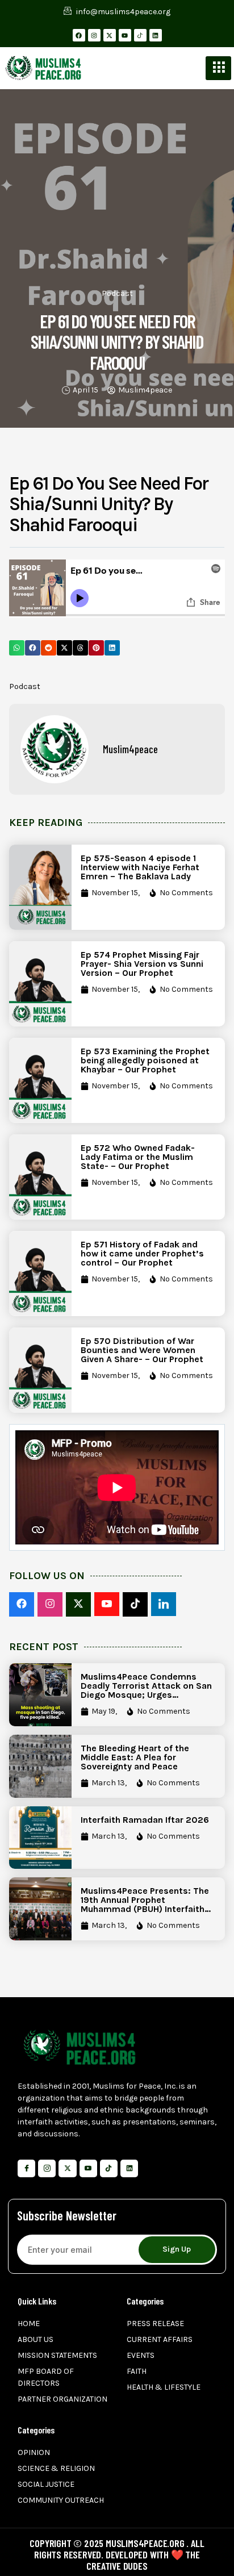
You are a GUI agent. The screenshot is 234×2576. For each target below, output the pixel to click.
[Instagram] (94, 35)
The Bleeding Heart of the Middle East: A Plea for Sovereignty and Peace (135, 1757)
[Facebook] (79, 35)
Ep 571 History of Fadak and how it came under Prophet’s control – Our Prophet (142, 1253)
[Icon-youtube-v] (88, 2168)
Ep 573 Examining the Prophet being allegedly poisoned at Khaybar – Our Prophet (145, 1060)
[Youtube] (125, 35)
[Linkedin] (156, 35)
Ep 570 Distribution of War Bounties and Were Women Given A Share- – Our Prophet (142, 1350)
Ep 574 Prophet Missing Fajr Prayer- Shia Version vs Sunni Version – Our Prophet (142, 964)
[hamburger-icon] (218, 68)
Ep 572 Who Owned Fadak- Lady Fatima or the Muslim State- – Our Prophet (138, 1157)
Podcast (117, 293)
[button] (17, 648)
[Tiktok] (109, 2168)
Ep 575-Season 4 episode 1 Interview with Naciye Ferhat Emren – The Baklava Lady (140, 867)
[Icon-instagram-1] (47, 2168)
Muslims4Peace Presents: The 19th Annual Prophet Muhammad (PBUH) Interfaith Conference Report (145, 1904)
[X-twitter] (110, 35)
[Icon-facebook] (26, 2168)
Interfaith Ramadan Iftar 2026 (145, 1820)
